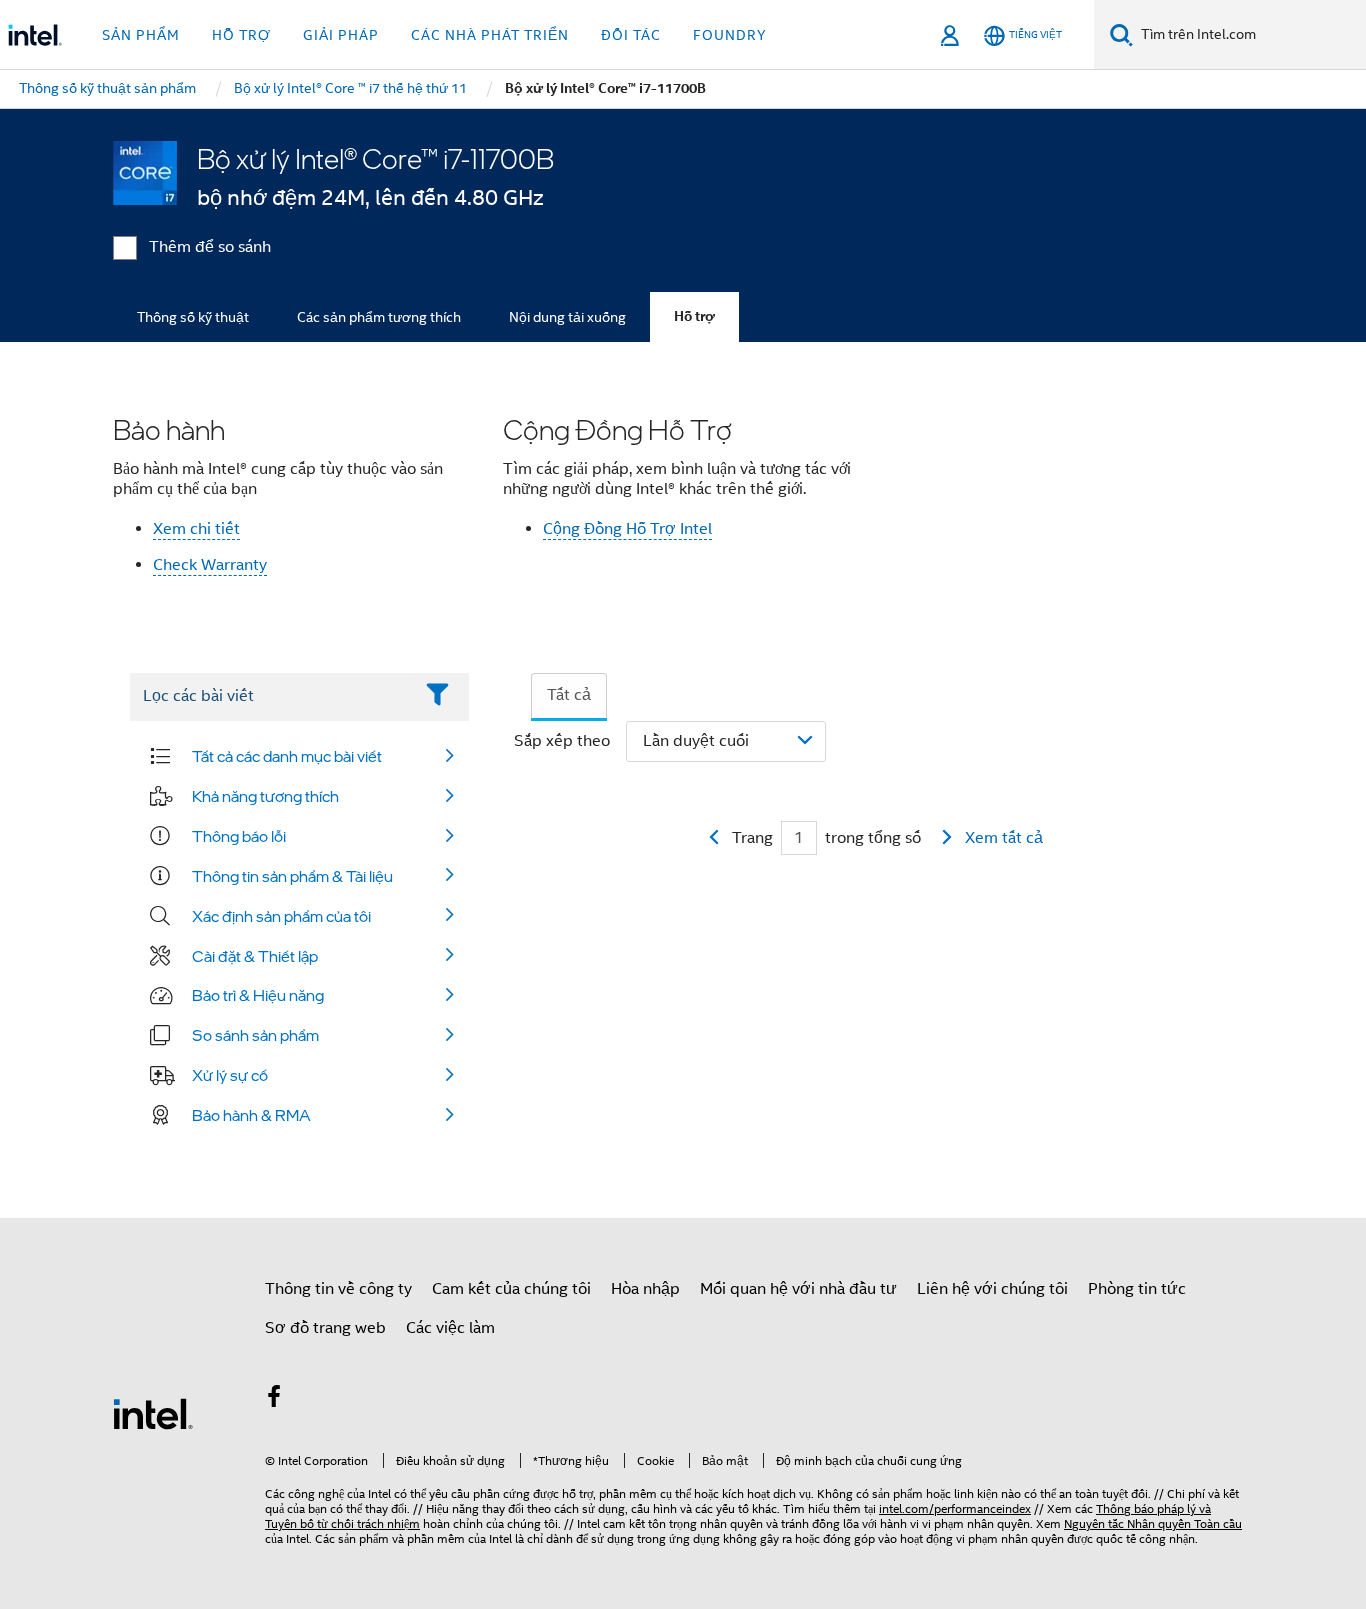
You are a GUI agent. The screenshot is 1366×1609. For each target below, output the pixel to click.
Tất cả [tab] (569, 695)
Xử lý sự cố (230, 1075)
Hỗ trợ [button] (241, 35)
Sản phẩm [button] (141, 35)
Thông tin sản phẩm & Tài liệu (292, 876)
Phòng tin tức (1137, 1289)
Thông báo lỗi (239, 836)
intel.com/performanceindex (955, 1508)
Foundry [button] (730, 35)
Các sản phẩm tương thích (379, 317)
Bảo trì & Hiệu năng (258, 995)
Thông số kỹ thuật (193, 317)
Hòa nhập (645, 1289)
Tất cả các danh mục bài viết (287, 756)
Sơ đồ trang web (325, 1328)
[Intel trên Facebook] (274, 1400)
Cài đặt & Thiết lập (255, 956)
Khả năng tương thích (265, 796)
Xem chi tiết (196, 529)
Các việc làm (450, 1328)
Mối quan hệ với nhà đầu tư (798, 1289)
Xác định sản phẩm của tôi (281, 916)
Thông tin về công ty (338, 1289)
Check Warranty (210, 565)
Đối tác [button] (631, 35)
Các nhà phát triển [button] (490, 35)
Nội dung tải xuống (567, 317)
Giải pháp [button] (341, 35)
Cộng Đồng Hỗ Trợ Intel (627, 529)
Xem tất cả (1004, 838)
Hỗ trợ (694, 316)
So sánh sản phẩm (255, 1035)
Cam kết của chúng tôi (511, 1289)
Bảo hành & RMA (251, 1115)
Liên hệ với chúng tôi (992, 1289)
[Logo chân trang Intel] (153, 1413)
